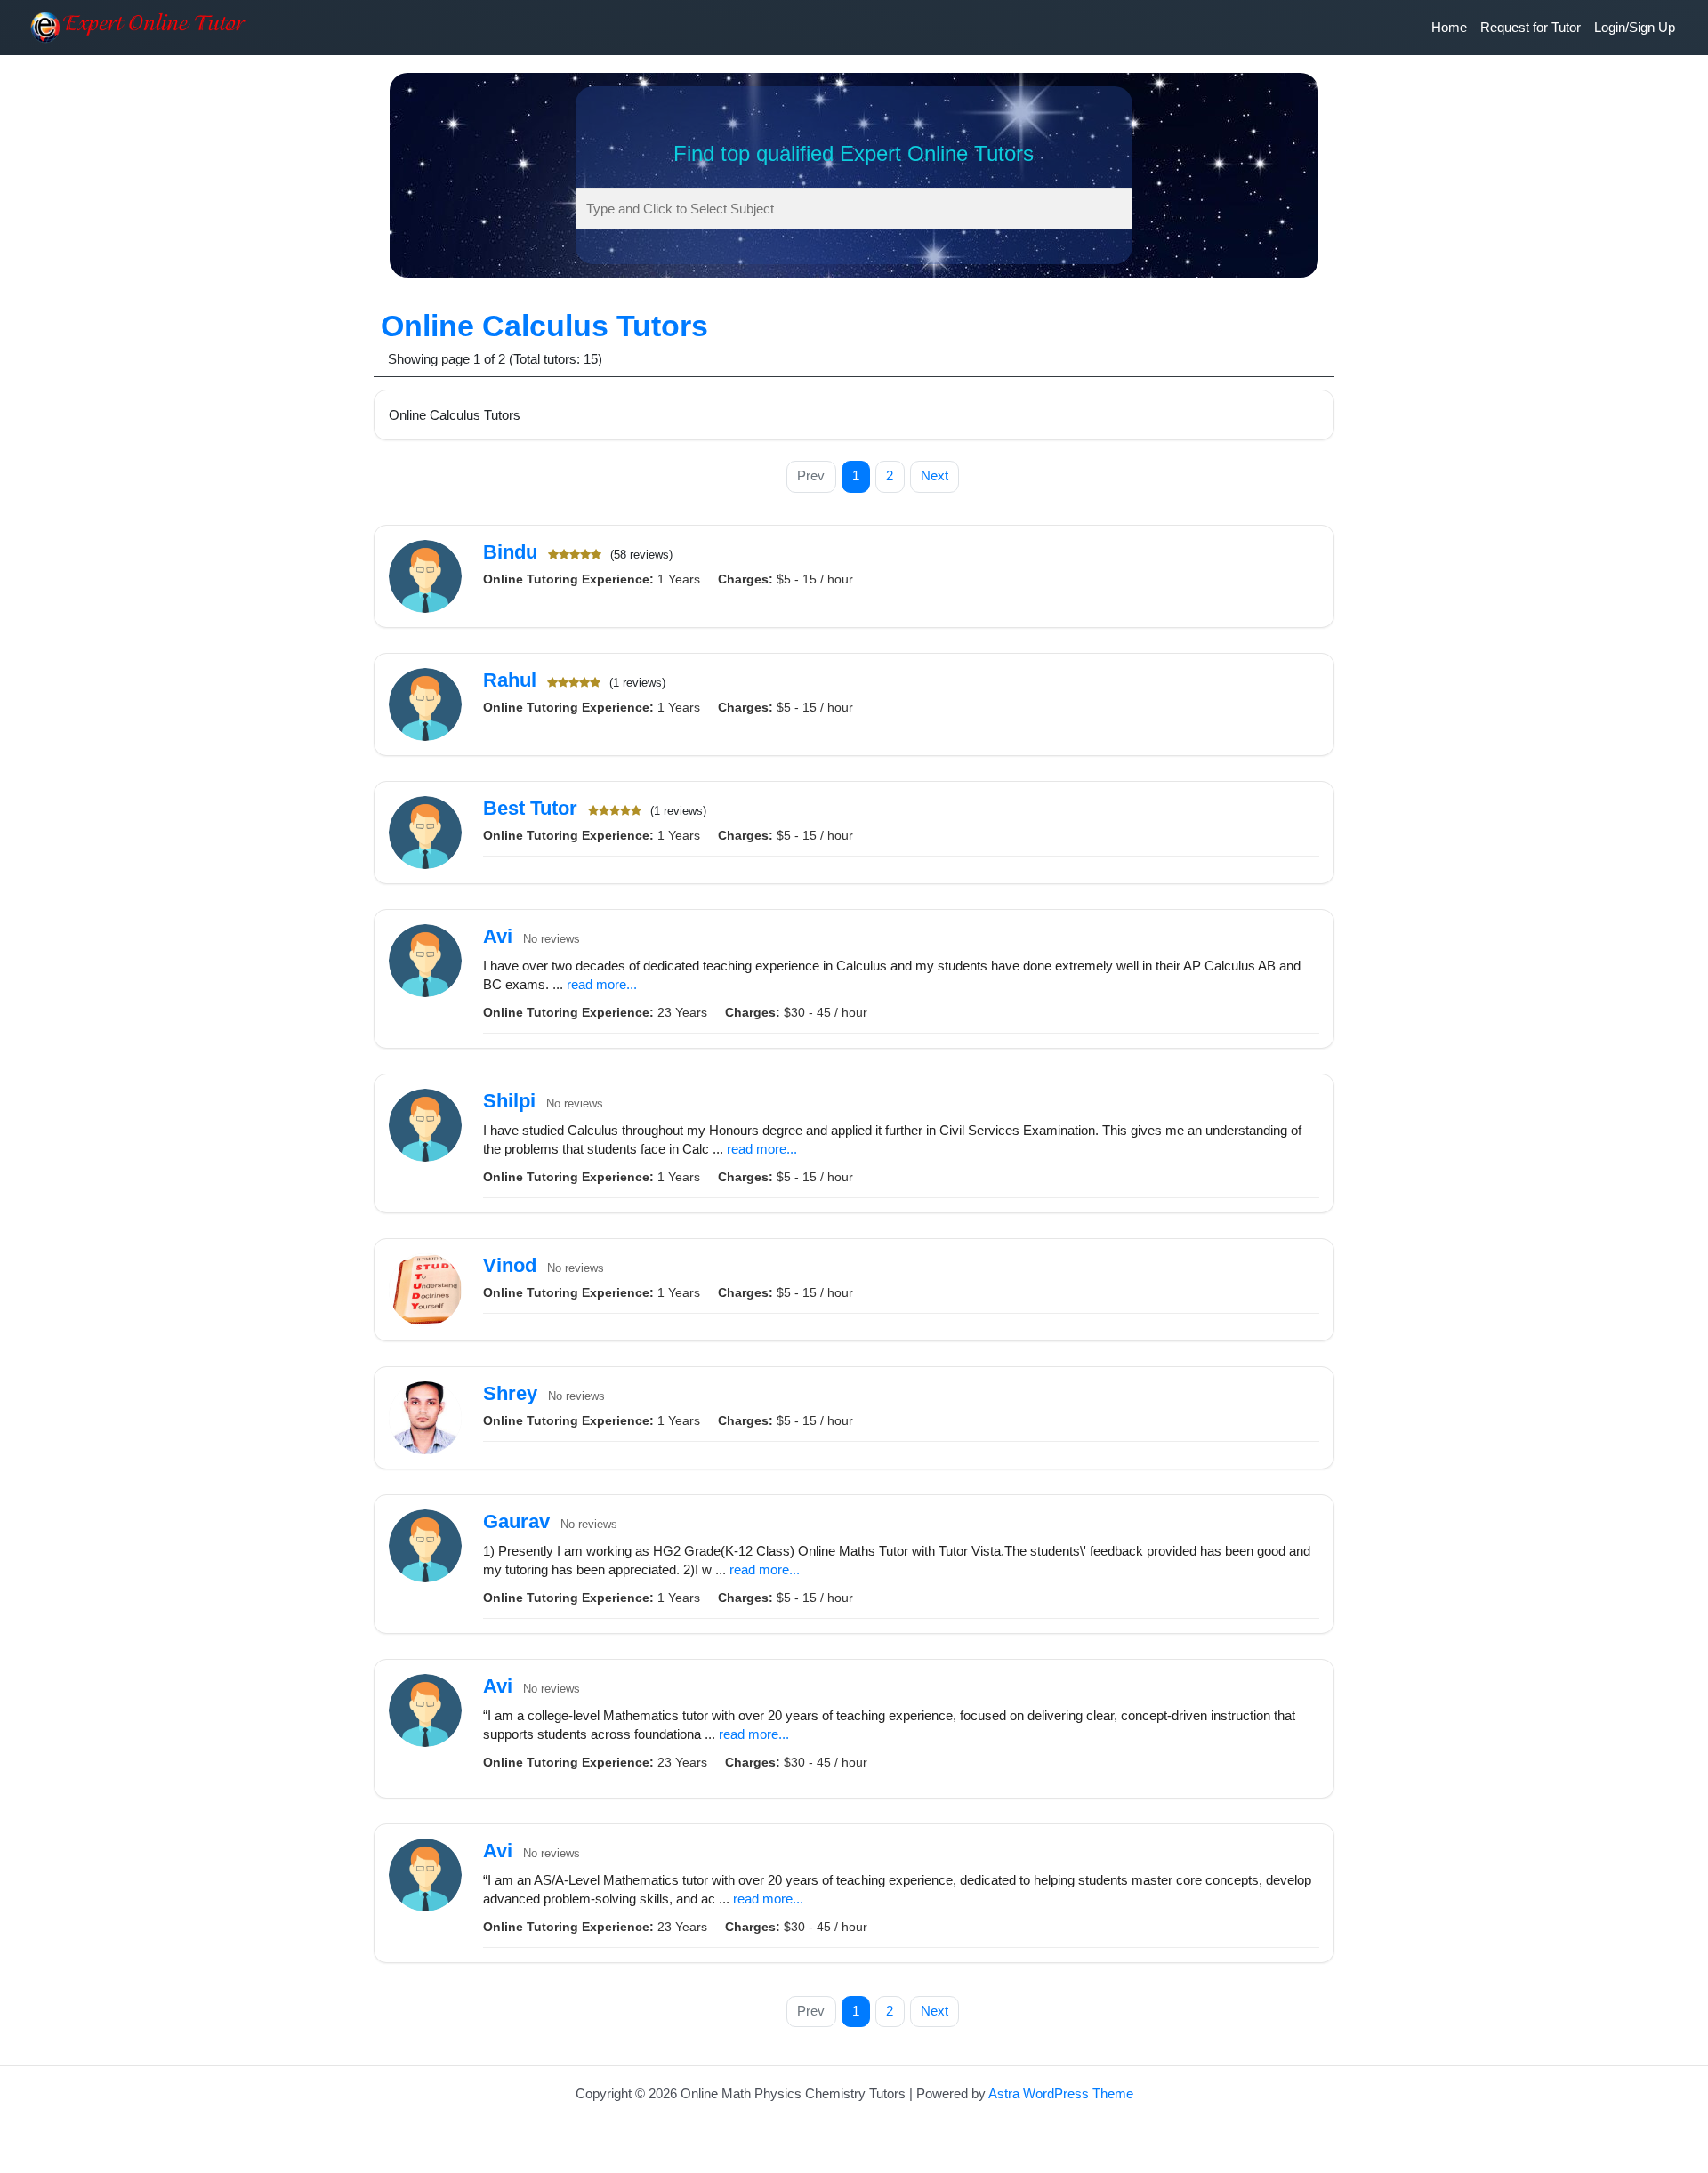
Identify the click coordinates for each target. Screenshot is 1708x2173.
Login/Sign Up (1635, 27)
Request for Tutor (1531, 27)
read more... (602, 984)
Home (1449, 27)
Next (935, 475)
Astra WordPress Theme (1061, 2093)
